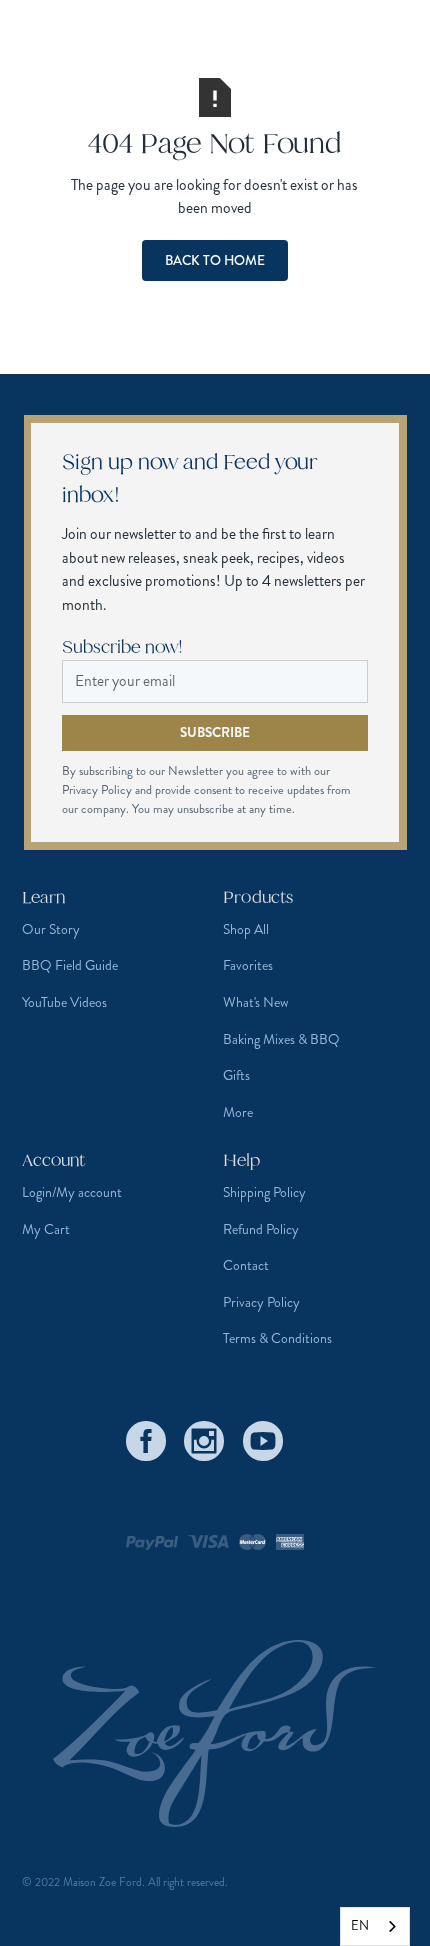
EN (360, 1926)
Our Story (51, 929)
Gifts (236, 1075)
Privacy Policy (261, 1302)
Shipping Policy (264, 1192)
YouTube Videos (64, 1002)
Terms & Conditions (277, 1338)
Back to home (215, 260)
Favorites (248, 965)
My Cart (46, 1229)
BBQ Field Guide (70, 965)
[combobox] (375, 1926)
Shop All (246, 929)
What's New (255, 1002)
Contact (246, 1265)
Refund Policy (261, 1229)
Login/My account (72, 1192)
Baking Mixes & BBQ (281, 1039)
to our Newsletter (181, 771)
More (238, 1112)
